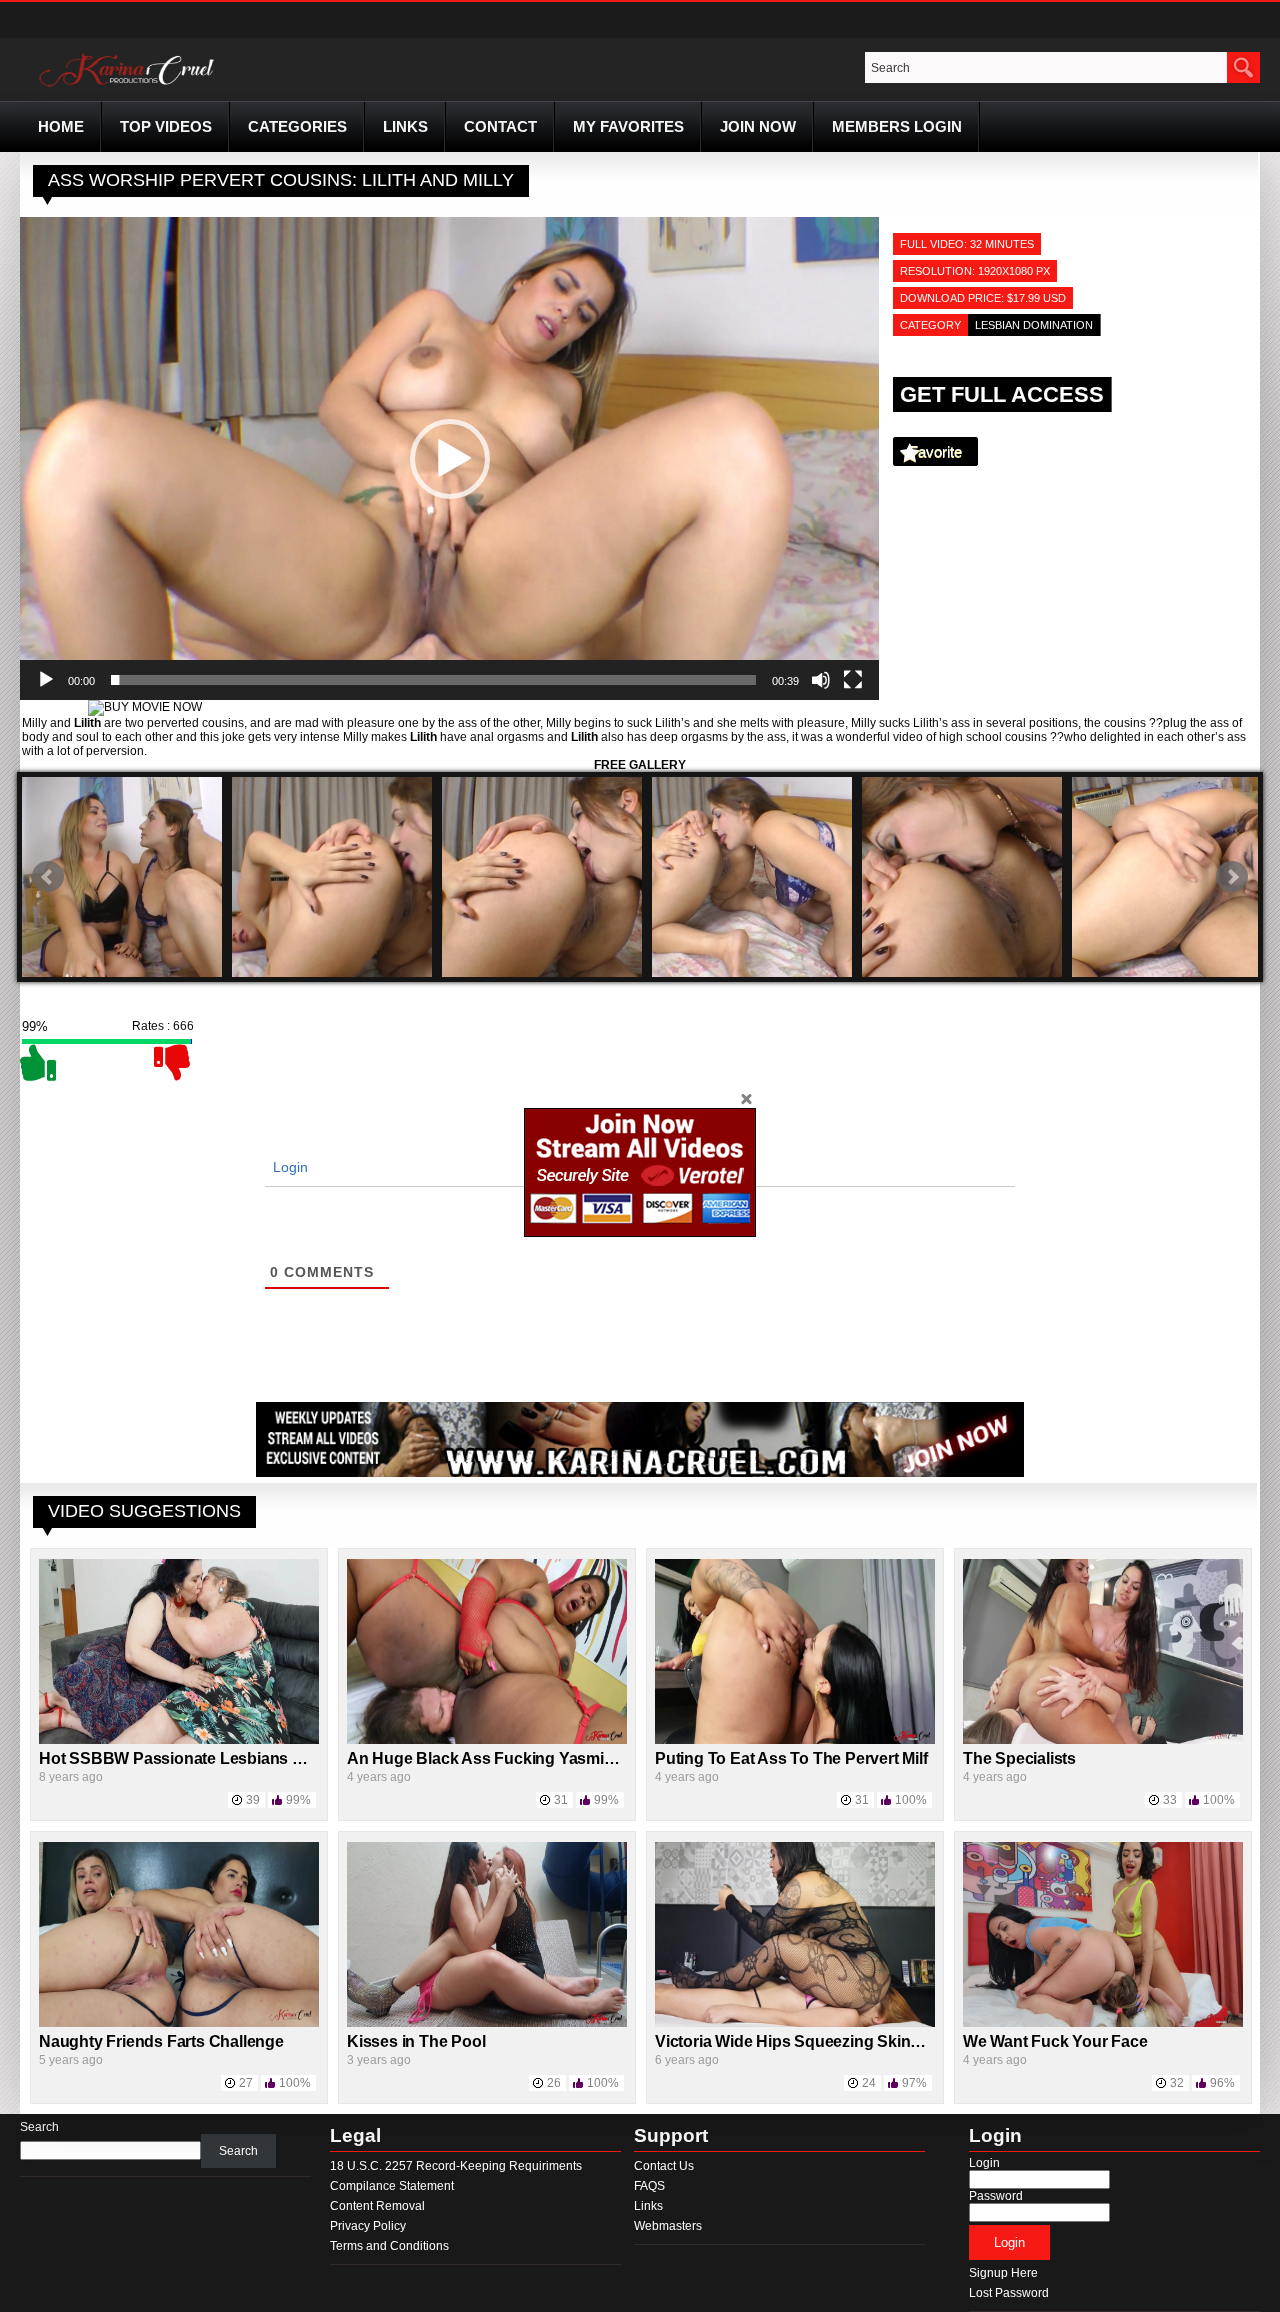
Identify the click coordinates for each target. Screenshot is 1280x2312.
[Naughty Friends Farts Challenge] (179, 2023)
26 (554, 2083)
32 (1177, 2083)
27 (246, 2083)
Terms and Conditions (389, 2246)
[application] (449, 458)
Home (61, 126)
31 (561, 1800)
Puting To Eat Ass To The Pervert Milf (791, 1758)
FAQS (649, 2186)
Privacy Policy (368, 2226)
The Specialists (1019, 1758)
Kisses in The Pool (416, 2041)
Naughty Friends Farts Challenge (161, 2041)
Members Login (897, 126)
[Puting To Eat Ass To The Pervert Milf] (795, 1740)
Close (746, 1098)
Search (39, 2127)
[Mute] (821, 680)
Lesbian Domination (1034, 325)
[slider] (433, 680)
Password (996, 2196)
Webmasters (668, 2226)
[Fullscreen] (853, 680)
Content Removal (377, 2206)
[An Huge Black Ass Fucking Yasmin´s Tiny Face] (487, 1740)
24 (869, 2083)
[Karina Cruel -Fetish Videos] (129, 87)
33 (1170, 1800)
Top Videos (166, 126)
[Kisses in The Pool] (487, 2023)
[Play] (46, 680)
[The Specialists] (1103, 1740)
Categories (297, 126)
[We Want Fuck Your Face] (1103, 2023)
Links (405, 126)
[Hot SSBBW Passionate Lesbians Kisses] (179, 1740)
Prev (48, 877)
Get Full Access (1002, 394)
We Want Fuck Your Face (1055, 2041)
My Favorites (628, 126)
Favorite (935, 451)
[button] (450, 459)
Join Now (758, 126)
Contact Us (664, 2166)
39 (253, 1800)
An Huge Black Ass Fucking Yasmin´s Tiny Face (525, 1758)
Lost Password (1009, 2293)
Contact (500, 126)
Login (288, 1167)
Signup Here (1003, 2273)
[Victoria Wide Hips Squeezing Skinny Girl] (795, 2023)
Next (1232, 877)
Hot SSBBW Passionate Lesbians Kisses (191, 1758)
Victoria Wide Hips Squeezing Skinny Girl (806, 2041)
